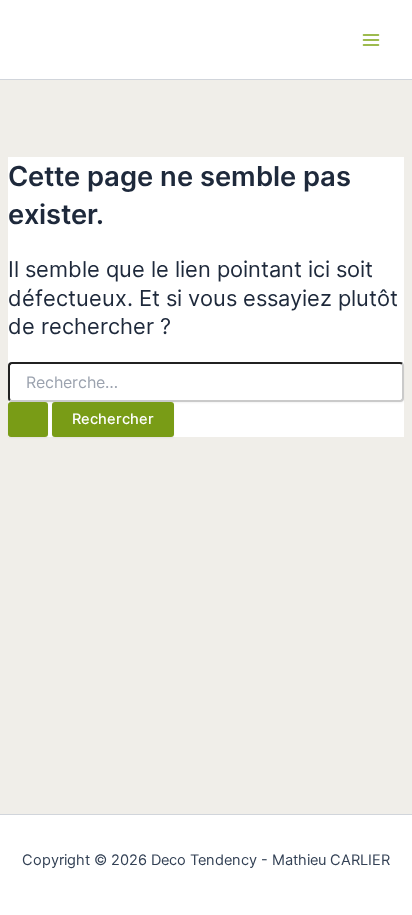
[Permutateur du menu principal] (371, 40)
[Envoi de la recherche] (28, 419)
